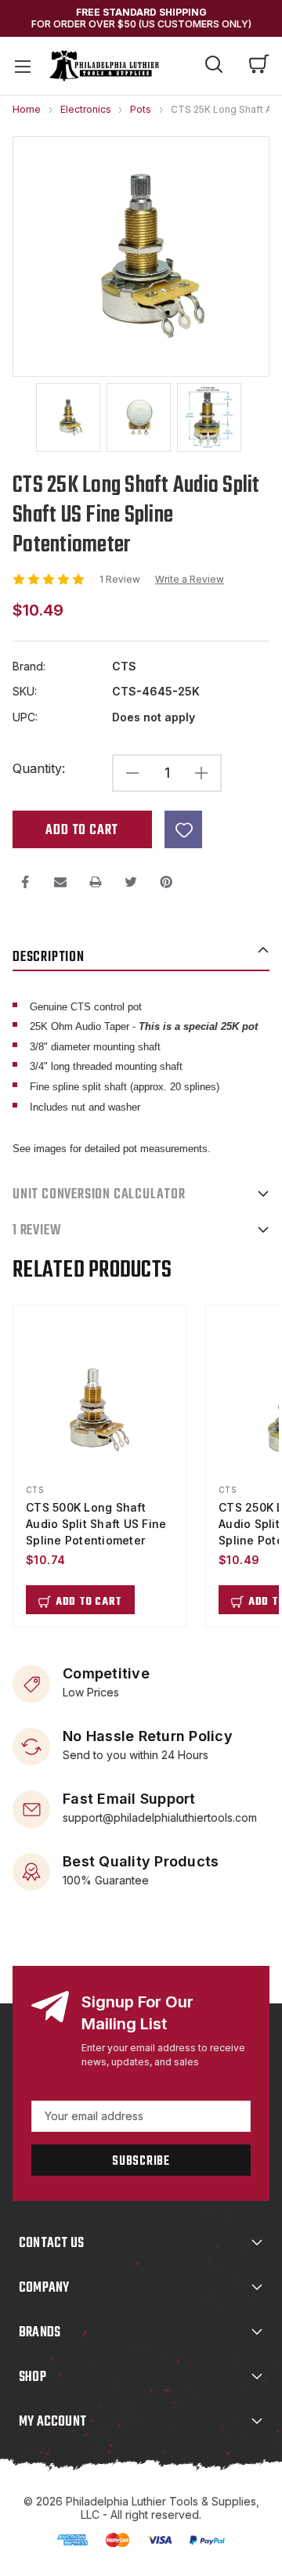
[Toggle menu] (22, 66)
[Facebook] (25, 882)
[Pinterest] (166, 882)
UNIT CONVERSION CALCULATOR (99, 1195)
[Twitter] (131, 882)
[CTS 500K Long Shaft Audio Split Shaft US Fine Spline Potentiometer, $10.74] (99, 1410)
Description (49, 957)
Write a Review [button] (190, 580)
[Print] (96, 882)
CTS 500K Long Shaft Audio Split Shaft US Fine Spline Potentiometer (96, 1524)
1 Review (121, 579)
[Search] (214, 67)
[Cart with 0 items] (259, 66)
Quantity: (39, 769)
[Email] (60, 882)
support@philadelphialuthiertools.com (160, 1817)
